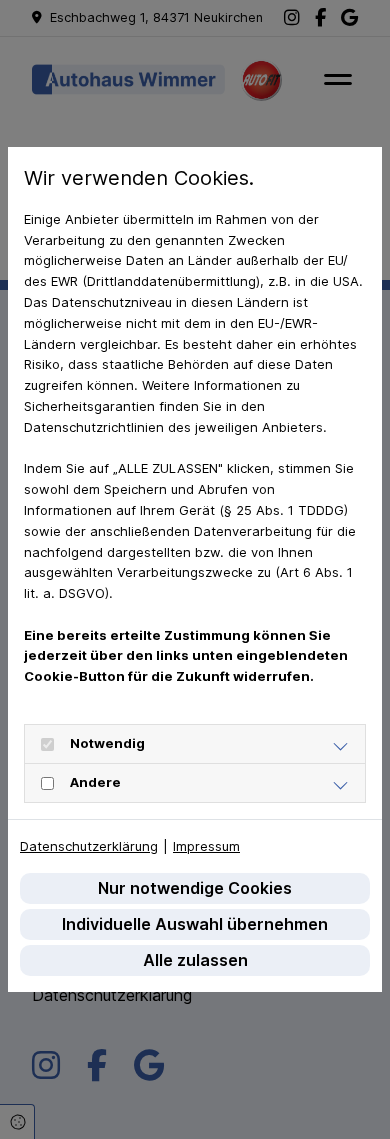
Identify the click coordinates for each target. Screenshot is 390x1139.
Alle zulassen (195, 960)
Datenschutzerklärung (89, 846)
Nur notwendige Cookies (195, 888)
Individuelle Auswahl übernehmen (195, 924)
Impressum (206, 846)
